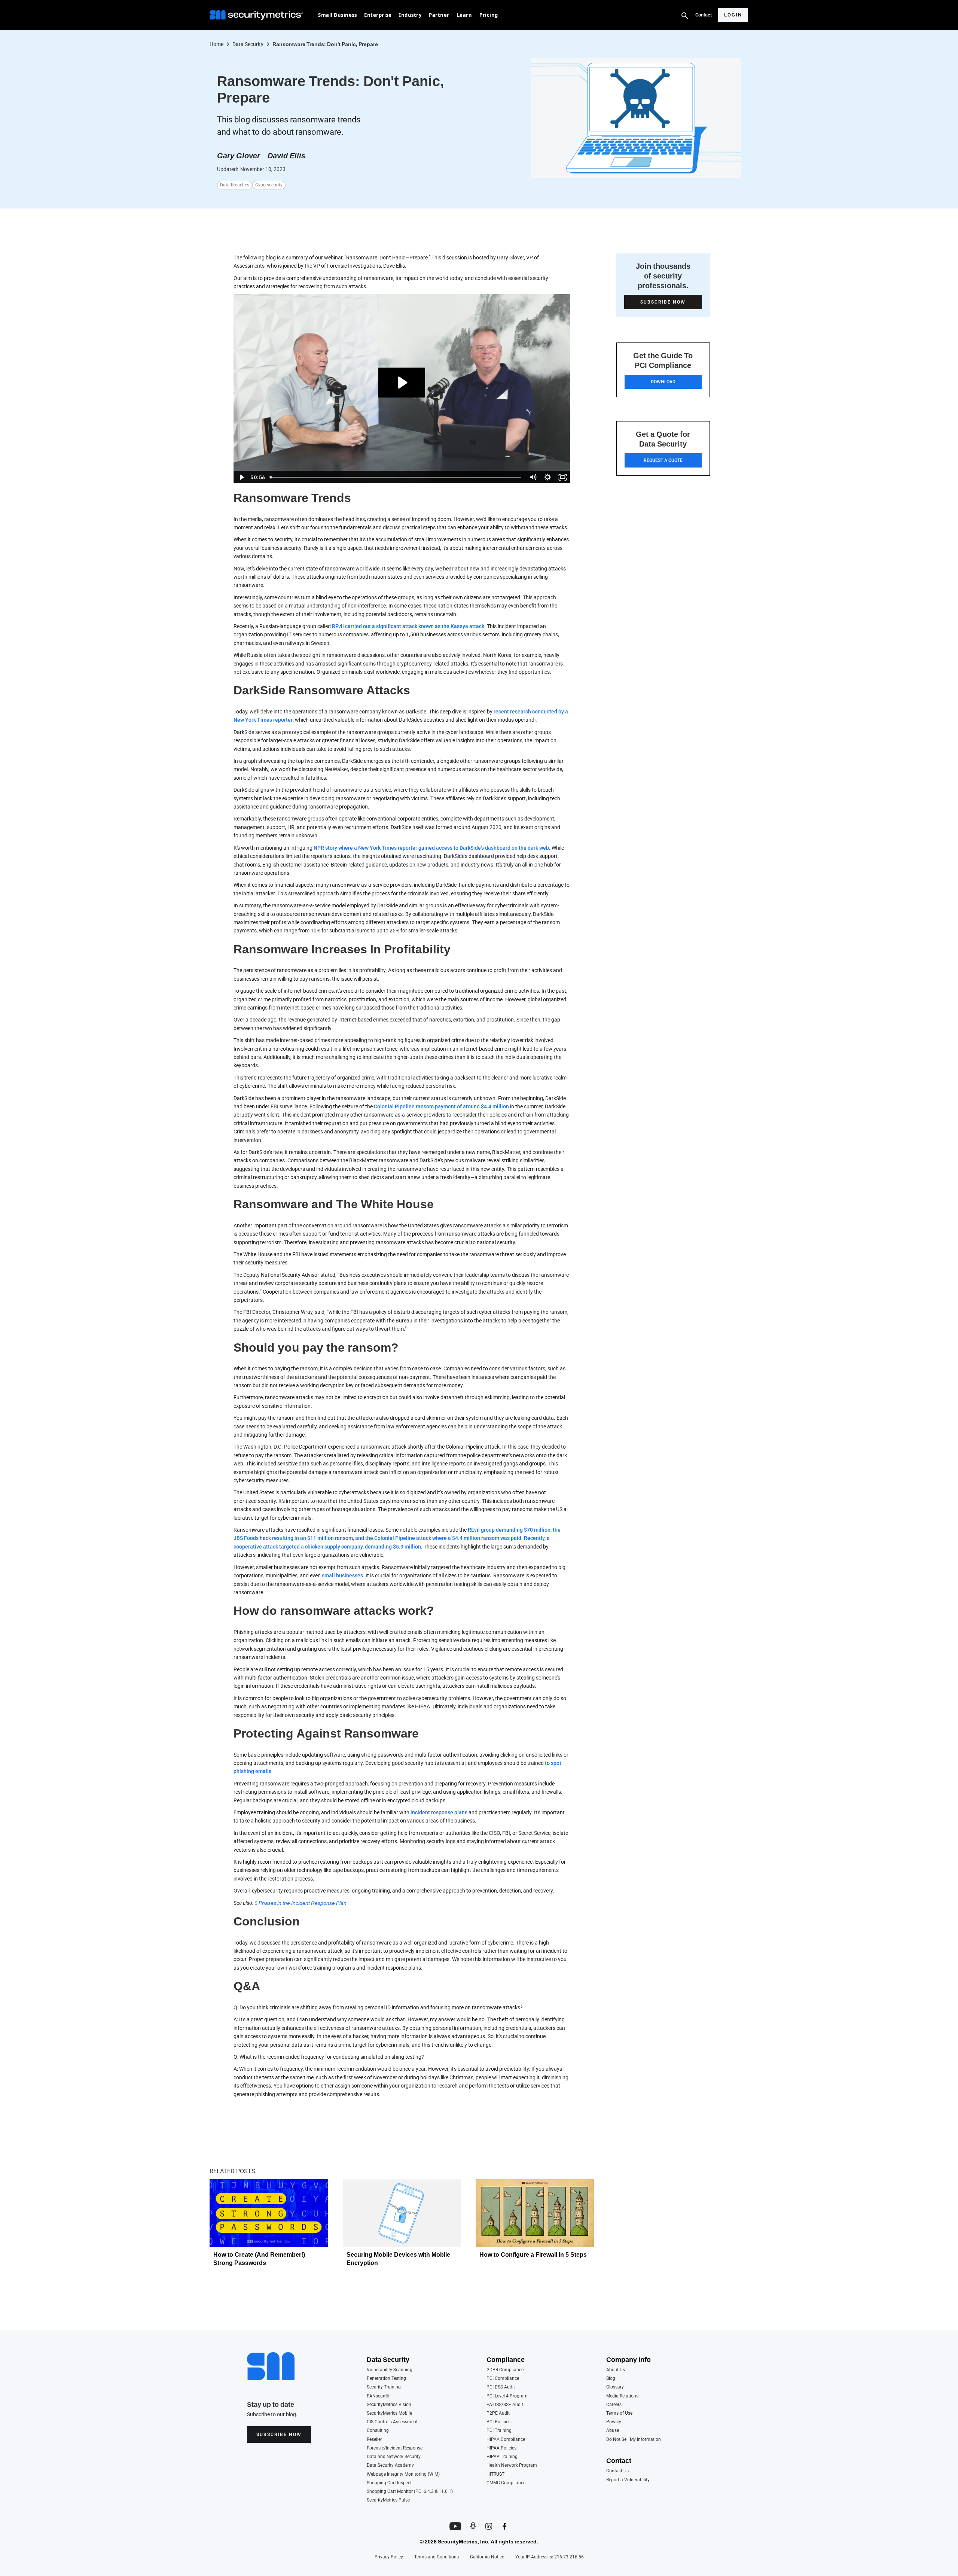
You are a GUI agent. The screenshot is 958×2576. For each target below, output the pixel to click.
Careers (614, 2405)
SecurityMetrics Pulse (388, 2500)
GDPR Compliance (505, 2370)
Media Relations (622, 2396)
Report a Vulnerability (628, 2480)
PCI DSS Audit (501, 2387)
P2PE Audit (498, 2413)
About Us (616, 2370)
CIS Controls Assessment (392, 2422)
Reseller (374, 2440)
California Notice (487, 2557)
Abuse (613, 2431)
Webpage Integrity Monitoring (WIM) (403, 2474)
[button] (337, 15)
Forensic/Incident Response (395, 2448)
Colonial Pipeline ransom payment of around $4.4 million (441, 1106)
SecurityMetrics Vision (389, 2405)
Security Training (384, 2387)
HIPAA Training (502, 2457)
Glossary (615, 2387)
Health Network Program (512, 2465)
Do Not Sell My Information (634, 2440)
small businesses (342, 1575)
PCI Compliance (503, 2379)
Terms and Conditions (437, 2557)
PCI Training (499, 2431)
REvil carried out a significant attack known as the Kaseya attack (408, 626)
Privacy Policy (389, 2557)
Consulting (378, 2431)
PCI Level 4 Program (507, 2396)
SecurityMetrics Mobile (389, 2413)
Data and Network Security (394, 2457)
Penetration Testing (386, 2379)
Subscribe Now (279, 2435)
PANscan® (378, 2396)
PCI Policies (498, 2422)
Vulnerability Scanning (390, 2370)
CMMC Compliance (506, 2483)
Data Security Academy (390, 2465)
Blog (611, 2379)
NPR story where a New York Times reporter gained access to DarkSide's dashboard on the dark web (431, 848)
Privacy (614, 2422)
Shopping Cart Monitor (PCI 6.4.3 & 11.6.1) (410, 2492)
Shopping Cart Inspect (389, 2483)
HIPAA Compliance (506, 2440)
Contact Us (617, 2471)
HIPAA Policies (501, 2448)
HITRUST (495, 2474)
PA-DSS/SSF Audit (505, 2405)
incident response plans (439, 1812)
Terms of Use (619, 2413)
